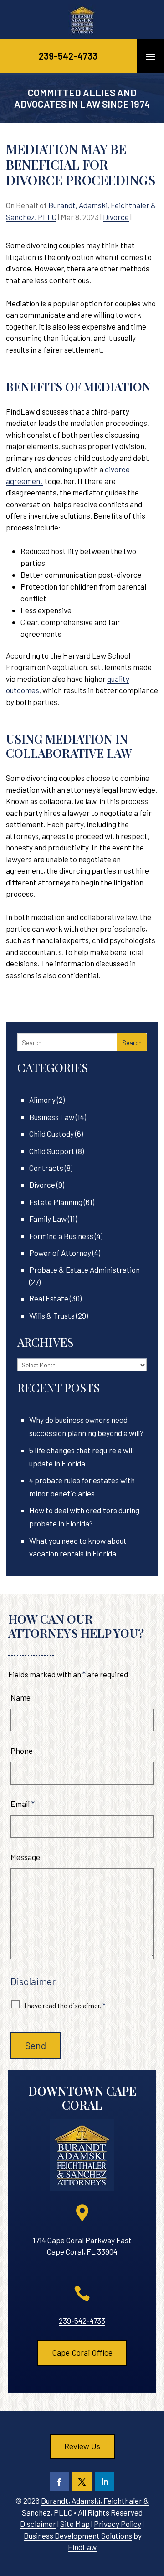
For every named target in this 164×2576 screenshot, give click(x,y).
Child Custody (51, 1134)
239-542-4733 (68, 56)
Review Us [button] (82, 2446)
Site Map (75, 2524)
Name (20, 1697)
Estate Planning (56, 1202)
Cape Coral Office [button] (82, 2352)
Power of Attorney (60, 1253)
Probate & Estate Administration (85, 1270)
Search (132, 1043)
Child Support (52, 1151)
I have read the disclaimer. (65, 2006)
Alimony (42, 1100)
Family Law (48, 1219)
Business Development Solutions (78, 2536)
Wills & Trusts (52, 1316)
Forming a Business (61, 1236)
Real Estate (49, 1298)
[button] (150, 56)
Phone (22, 1751)
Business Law (52, 1117)
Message (25, 1857)
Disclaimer (33, 1981)
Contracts (46, 1168)
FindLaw (82, 2547)
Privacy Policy (118, 2524)
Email (23, 1804)
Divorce (116, 217)
